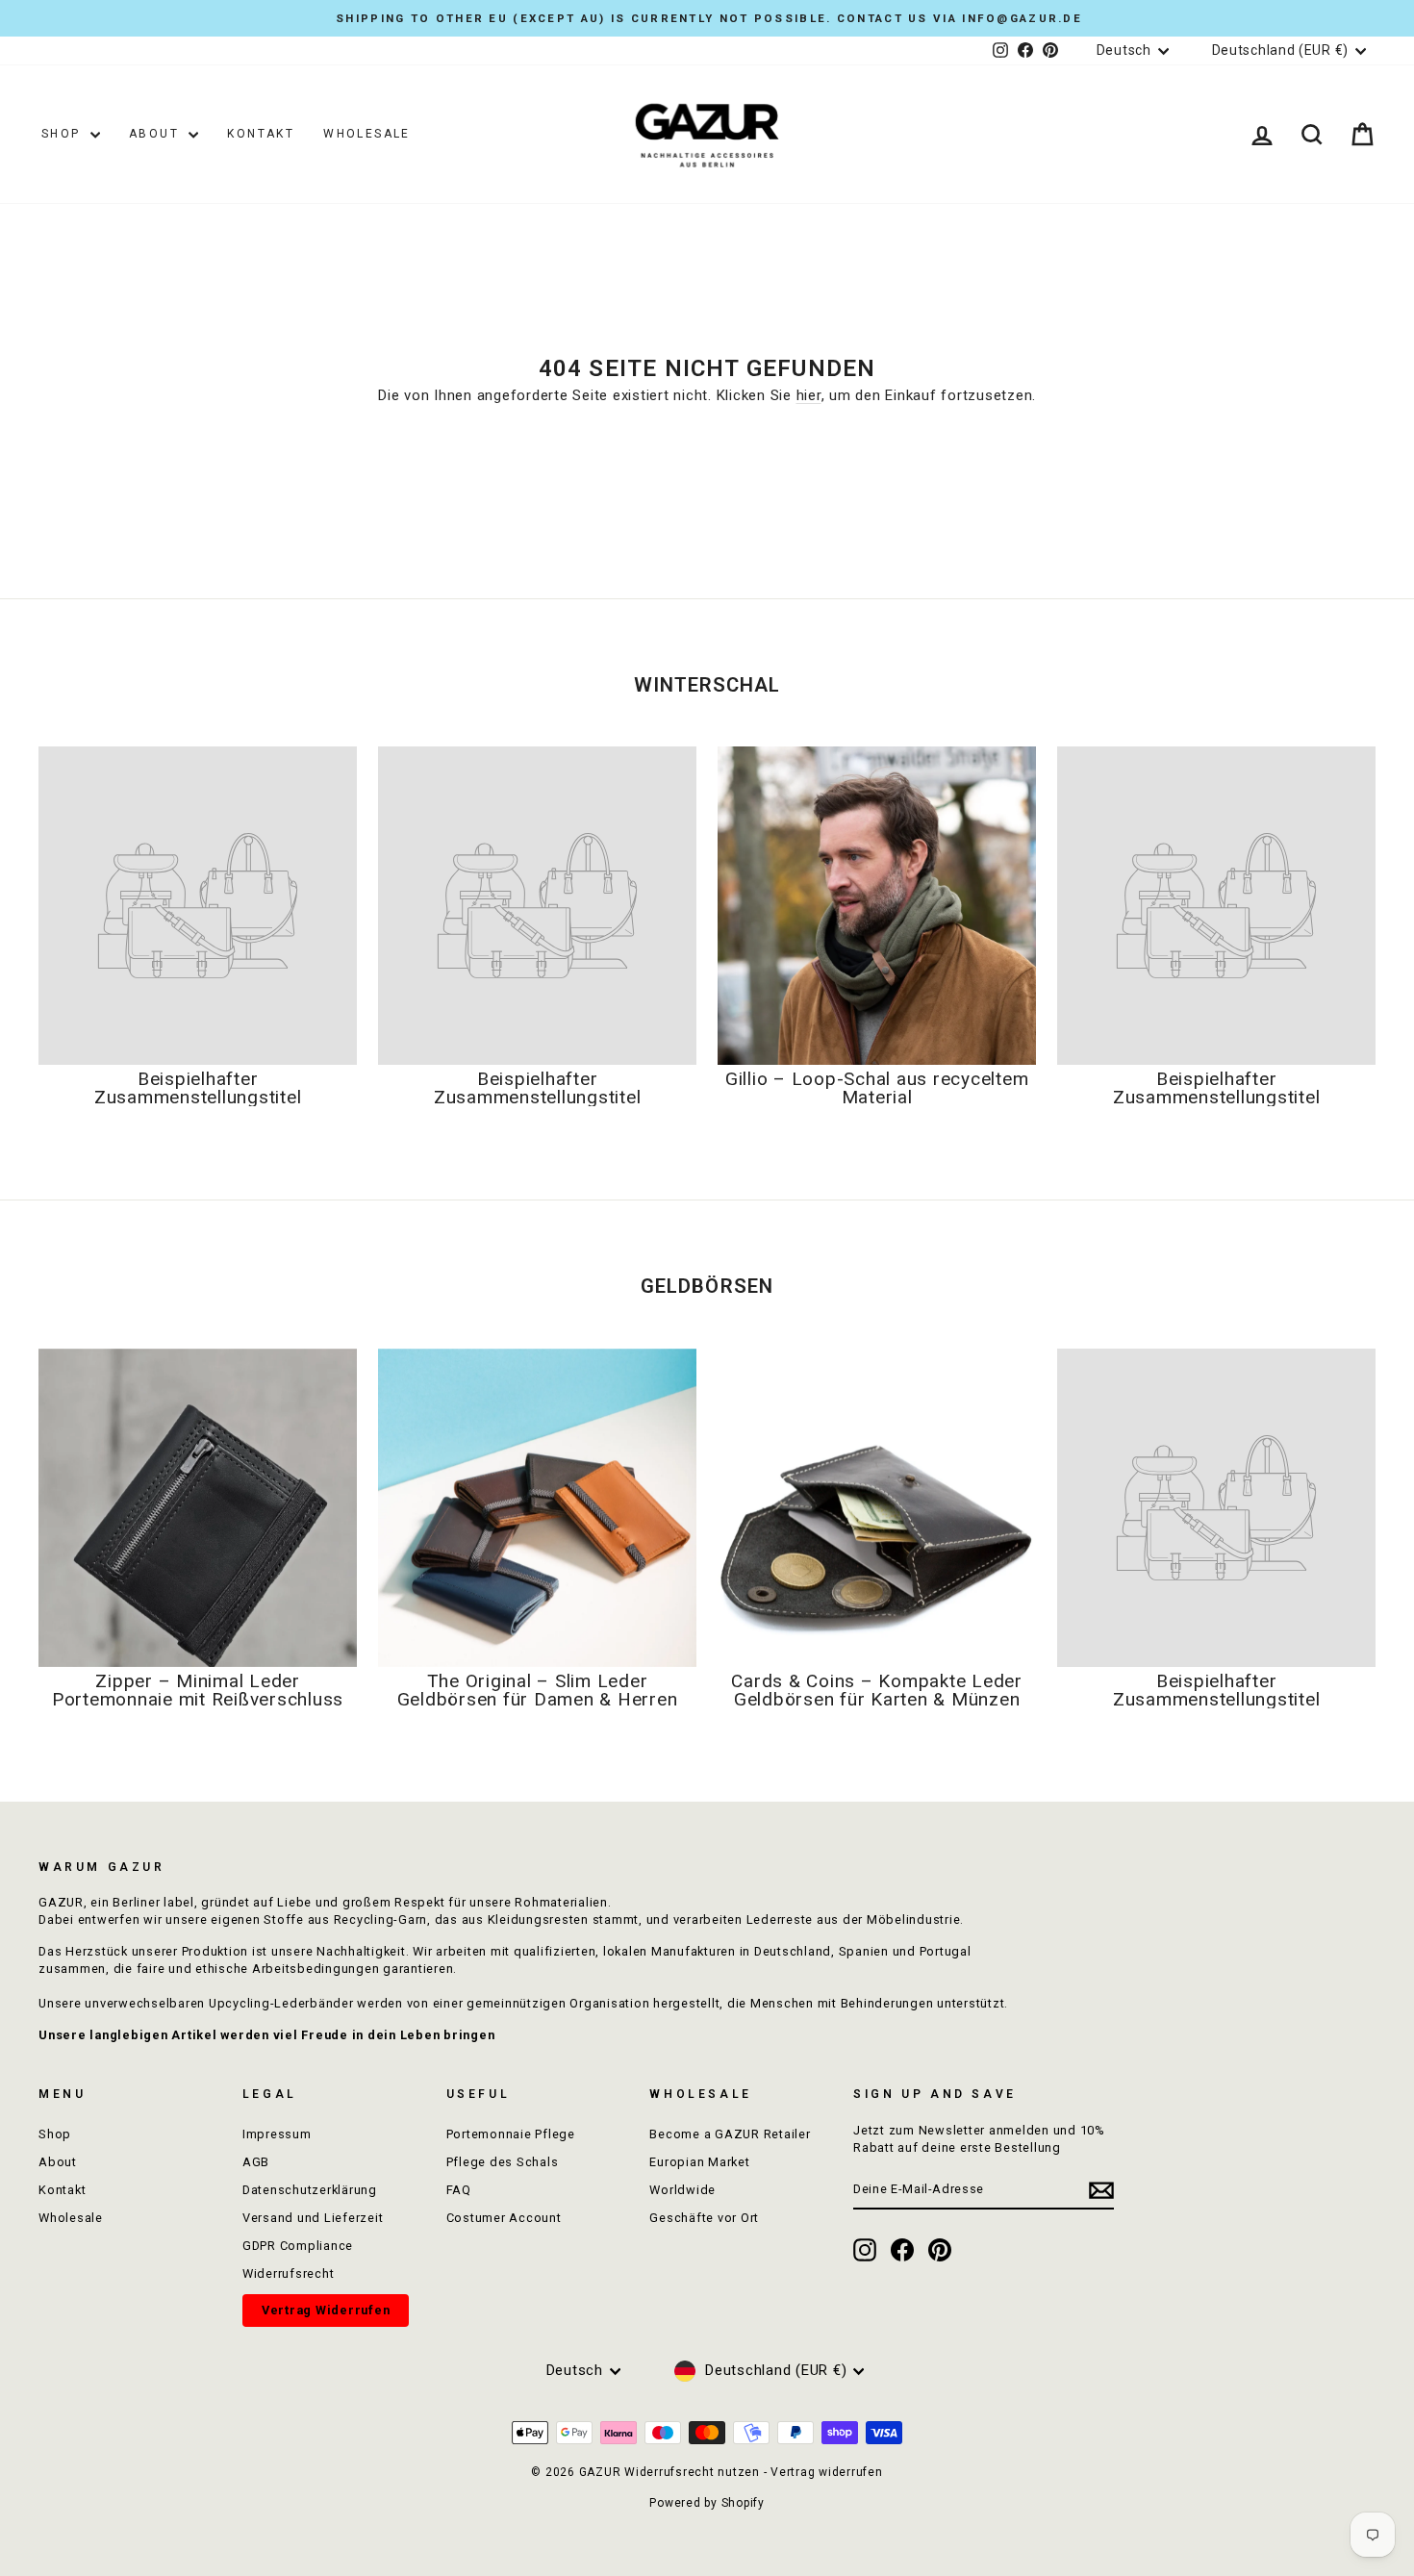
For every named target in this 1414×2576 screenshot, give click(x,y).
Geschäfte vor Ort (704, 2218)
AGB (256, 2162)
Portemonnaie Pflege (511, 2134)
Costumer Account (504, 2218)
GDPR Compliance (298, 2246)
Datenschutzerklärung (310, 2190)
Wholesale (367, 134)
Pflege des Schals (503, 2162)
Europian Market (699, 2162)
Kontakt (261, 134)
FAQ (459, 2190)
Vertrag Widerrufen (326, 2310)
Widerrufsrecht (289, 2273)
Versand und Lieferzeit (313, 2218)
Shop (63, 134)
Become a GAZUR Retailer (730, 2134)
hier (809, 395)
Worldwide (682, 2190)
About (156, 134)
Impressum (277, 2134)
